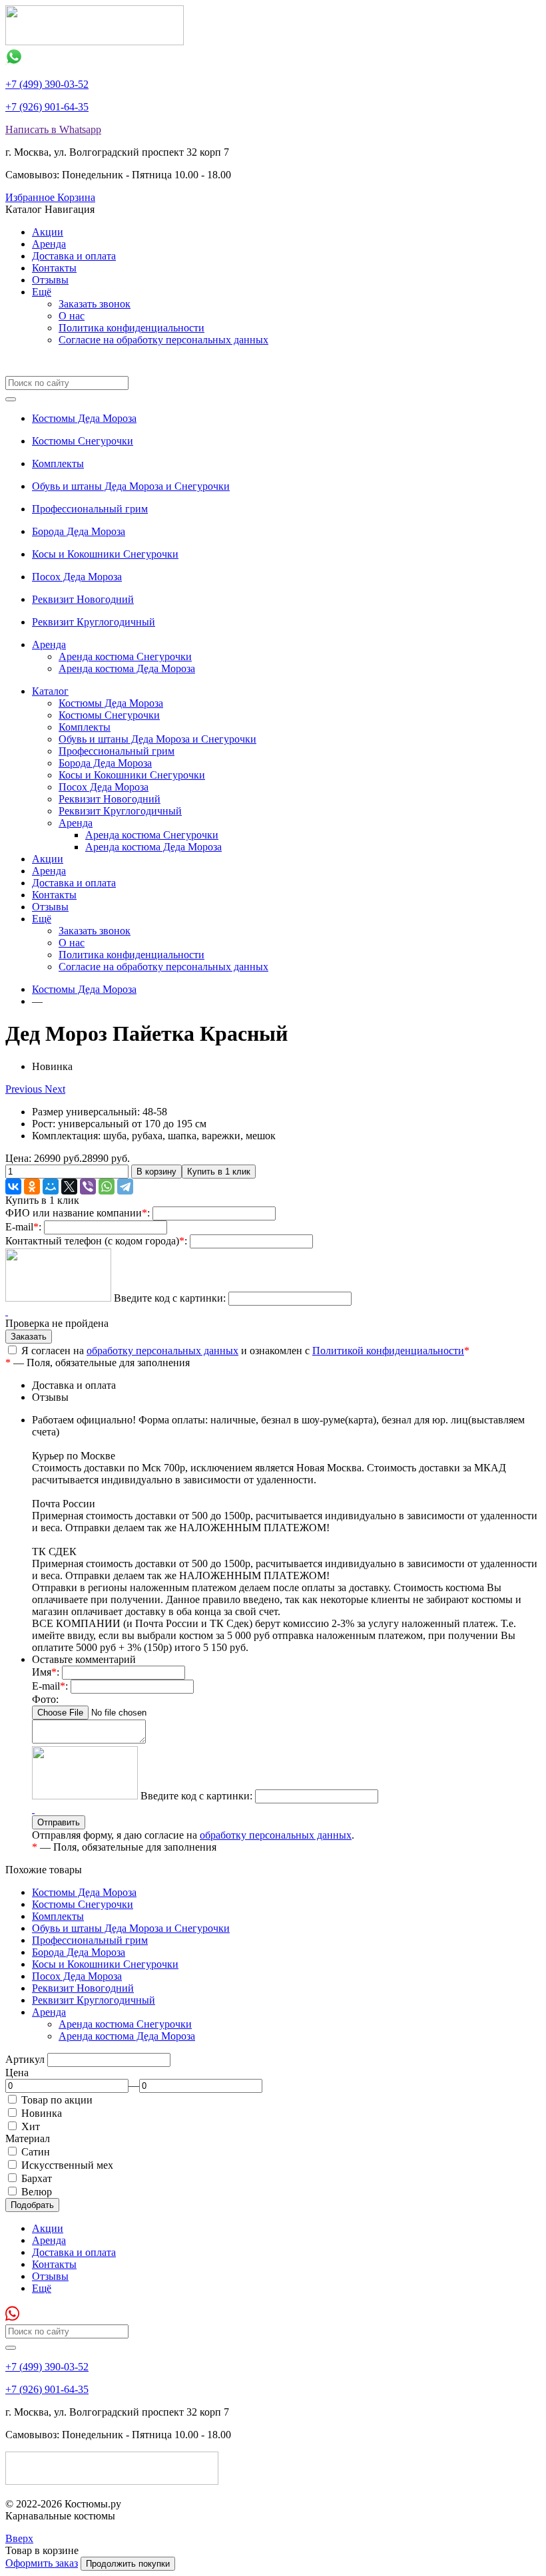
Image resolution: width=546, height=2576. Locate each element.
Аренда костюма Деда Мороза (127, 668)
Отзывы (50, 280)
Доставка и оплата (74, 256)
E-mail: (23, 1227)
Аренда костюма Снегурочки (125, 656)
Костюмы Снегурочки (83, 441)
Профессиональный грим (90, 509)
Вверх (19, 2538)
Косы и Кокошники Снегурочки (105, 554)
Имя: (46, 1672)
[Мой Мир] (51, 1187)
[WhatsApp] (107, 1187)
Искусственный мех (67, 2165)
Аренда (49, 244)
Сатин (36, 2152)
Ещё (42, 292)
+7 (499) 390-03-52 (47, 84)
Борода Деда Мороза (79, 531)
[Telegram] (125, 1187)
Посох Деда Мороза (77, 577)
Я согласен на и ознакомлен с (244, 1351)
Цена (17, 2073)
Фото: (45, 1699)
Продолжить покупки (128, 2564)
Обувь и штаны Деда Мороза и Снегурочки (131, 486)
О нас (72, 316)
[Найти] (11, 399)
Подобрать (32, 2205)
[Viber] (88, 1187)
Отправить (59, 1822)
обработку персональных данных (162, 1351)
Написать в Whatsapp (53, 129)
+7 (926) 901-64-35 (47, 107)
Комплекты (58, 463)
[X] (69, 1187)
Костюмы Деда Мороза (84, 418)
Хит (31, 2126)
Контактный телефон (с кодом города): (96, 1241)
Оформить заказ (42, 2563)
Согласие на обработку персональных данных (163, 340)
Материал (28, 2138)
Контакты (54, 268)
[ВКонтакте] (13, 1187)
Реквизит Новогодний (83, 599)
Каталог (50, 691)
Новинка (42, 2113)
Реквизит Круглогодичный (94, 622)
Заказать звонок (95, 304)
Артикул (25, 2059)
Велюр (37, 2192)
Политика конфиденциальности (132, 328)
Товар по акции (57, 2100)
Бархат (37, 2178)
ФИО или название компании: (78, 1213)
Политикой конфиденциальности (388, 1351)
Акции (48, 232)
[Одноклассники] (32, 1187)
